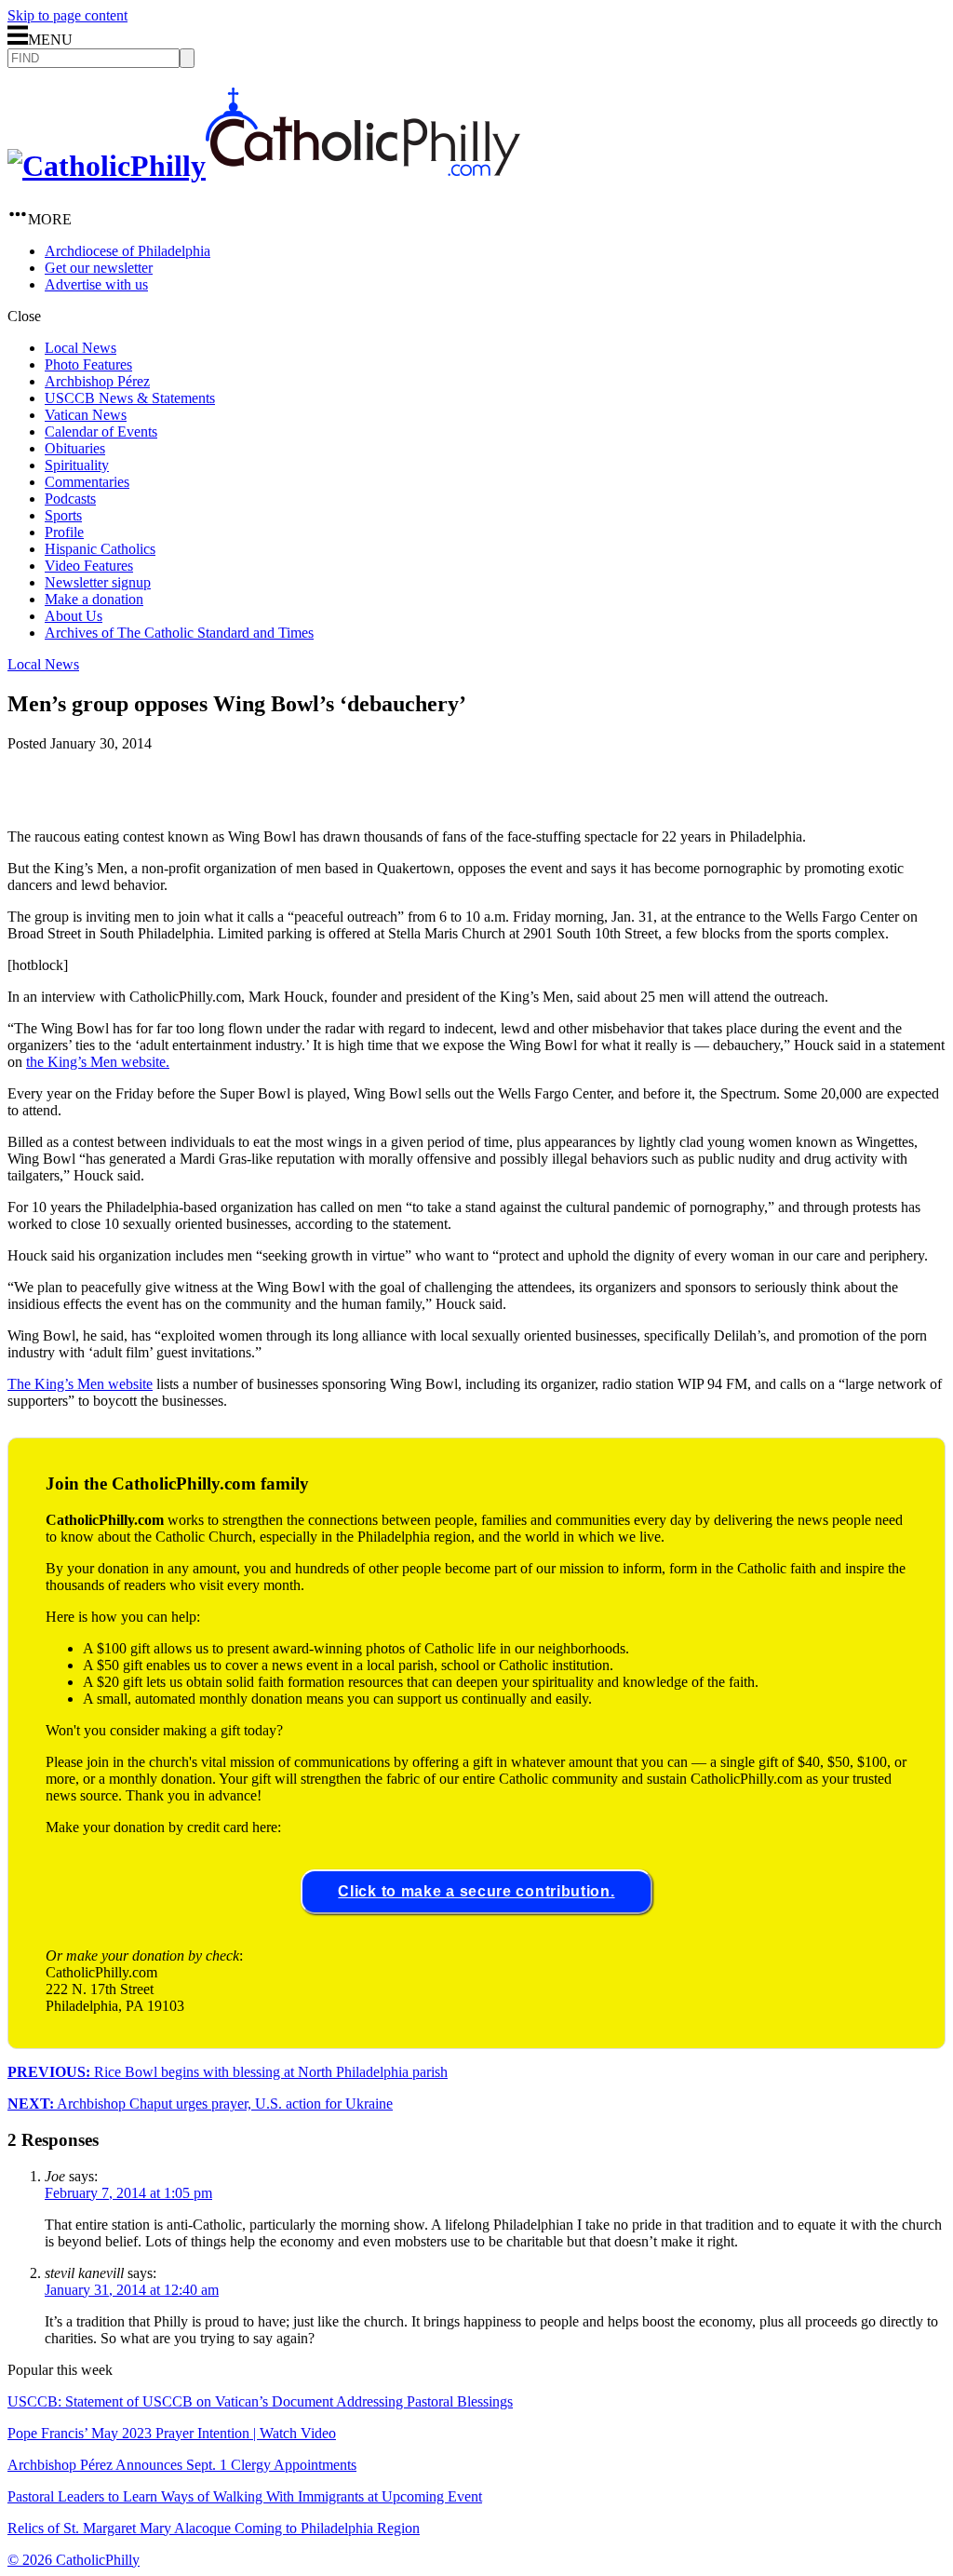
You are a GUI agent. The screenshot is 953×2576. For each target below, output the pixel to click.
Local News (81, 348)
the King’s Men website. (98, 1062)
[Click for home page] (264, 166)
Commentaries (87, 482)
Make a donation (94, 599)
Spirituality (77, 465)
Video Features (89, 566)
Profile (64, 532)
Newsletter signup (98, 582)
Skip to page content (67, 15)
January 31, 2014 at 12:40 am (132, 2290)
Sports (63, 515)
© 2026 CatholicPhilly (74, 2560)
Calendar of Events (101, 432)
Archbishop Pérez (97, 381)
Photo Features (88, 364)
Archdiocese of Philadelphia (128, 251)
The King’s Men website (80, 1384)
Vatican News (86, 415)
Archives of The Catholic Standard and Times (179, 633)
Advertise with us (96, 284)
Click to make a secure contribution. (476, 1891)
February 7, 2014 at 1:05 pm (128, 2193)
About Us (74, 616)
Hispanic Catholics (100, 549)
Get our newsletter (99, 268)
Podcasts (70, 499)
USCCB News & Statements (130, 398)
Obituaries (75, 448)
